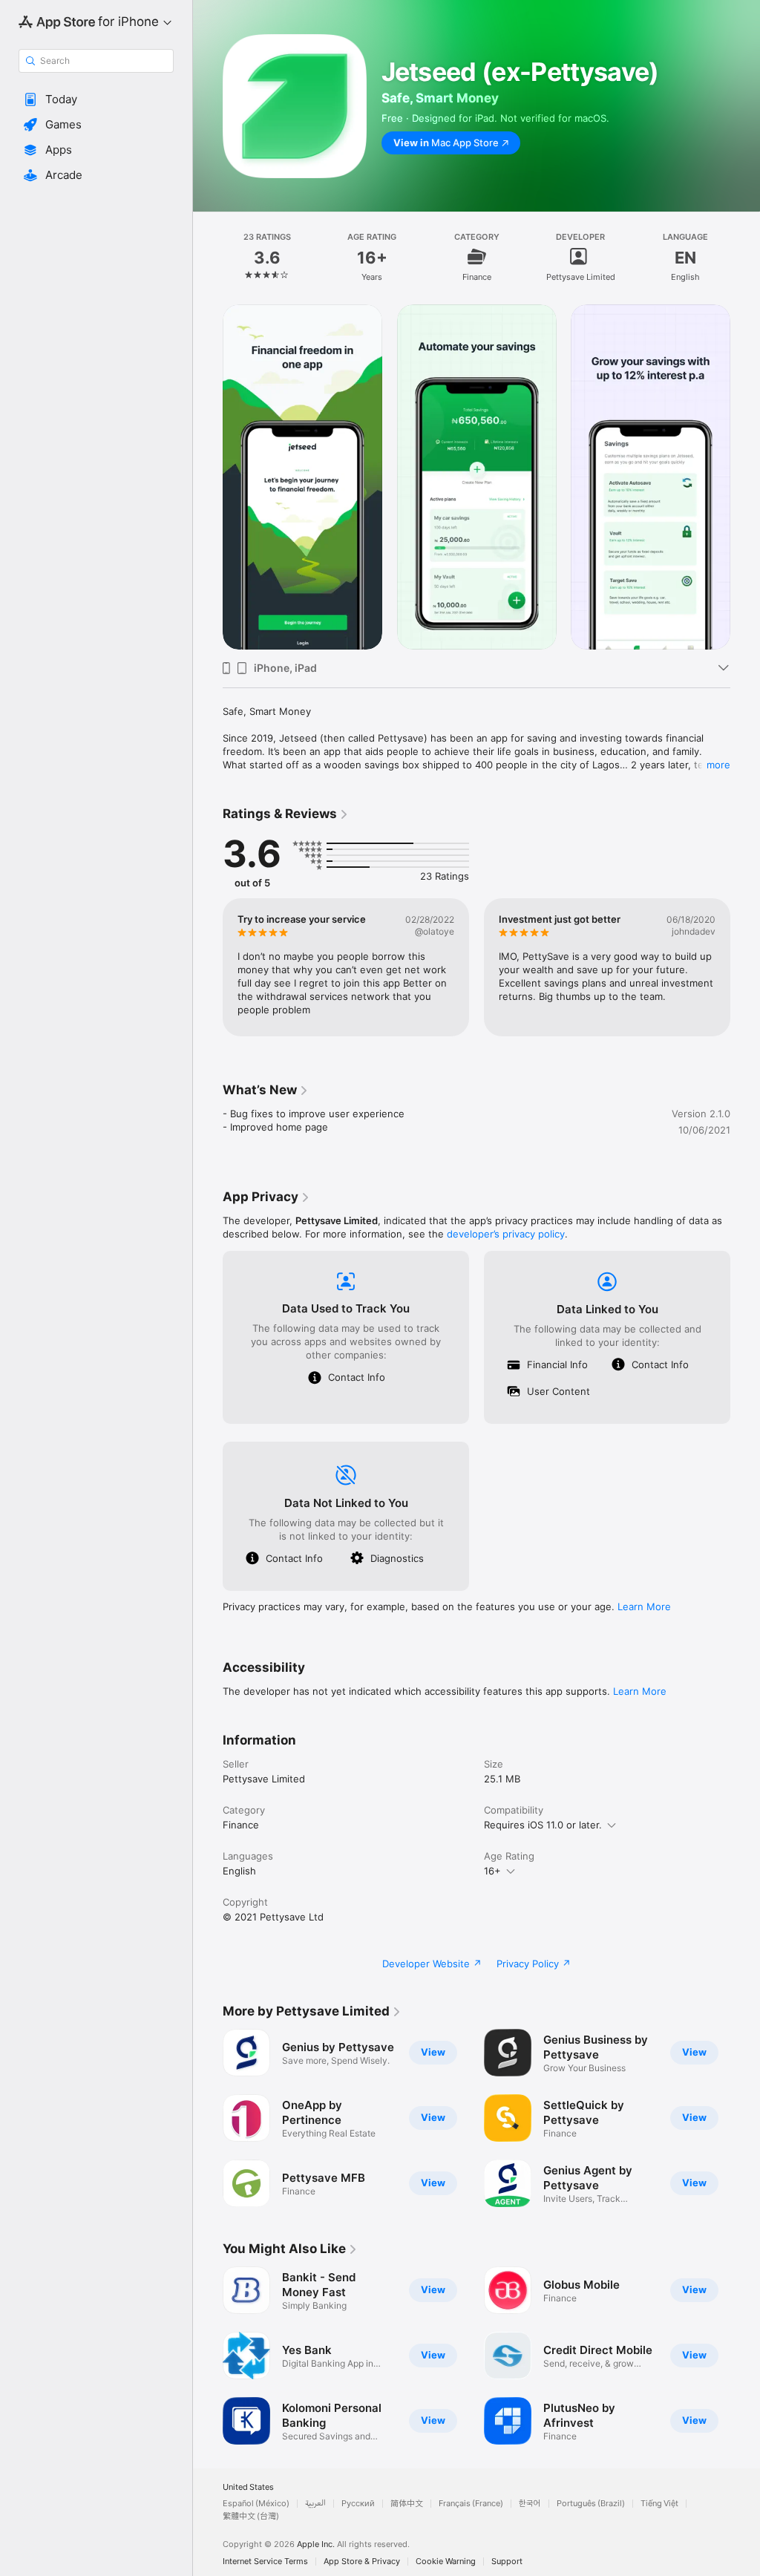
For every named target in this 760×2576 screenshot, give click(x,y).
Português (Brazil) (591, 2504)
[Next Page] (745, 257)
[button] (96, 99)
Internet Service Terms (265, 2562)
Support (507, 2562)
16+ (492, 1871)
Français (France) (471, 2504)
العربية (315, 2504)
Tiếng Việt (659, 2504)
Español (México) (256, 2504)
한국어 (530, 2504)
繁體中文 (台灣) (251, 2516)
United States (248, 2487)
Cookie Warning (446, 2562)
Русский (358, 2504)
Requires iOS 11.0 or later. (543, 1825)
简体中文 (407, 2504)
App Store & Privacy (362, 2562)
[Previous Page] (208, 257)
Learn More (644, 1606)
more (718, 765)
